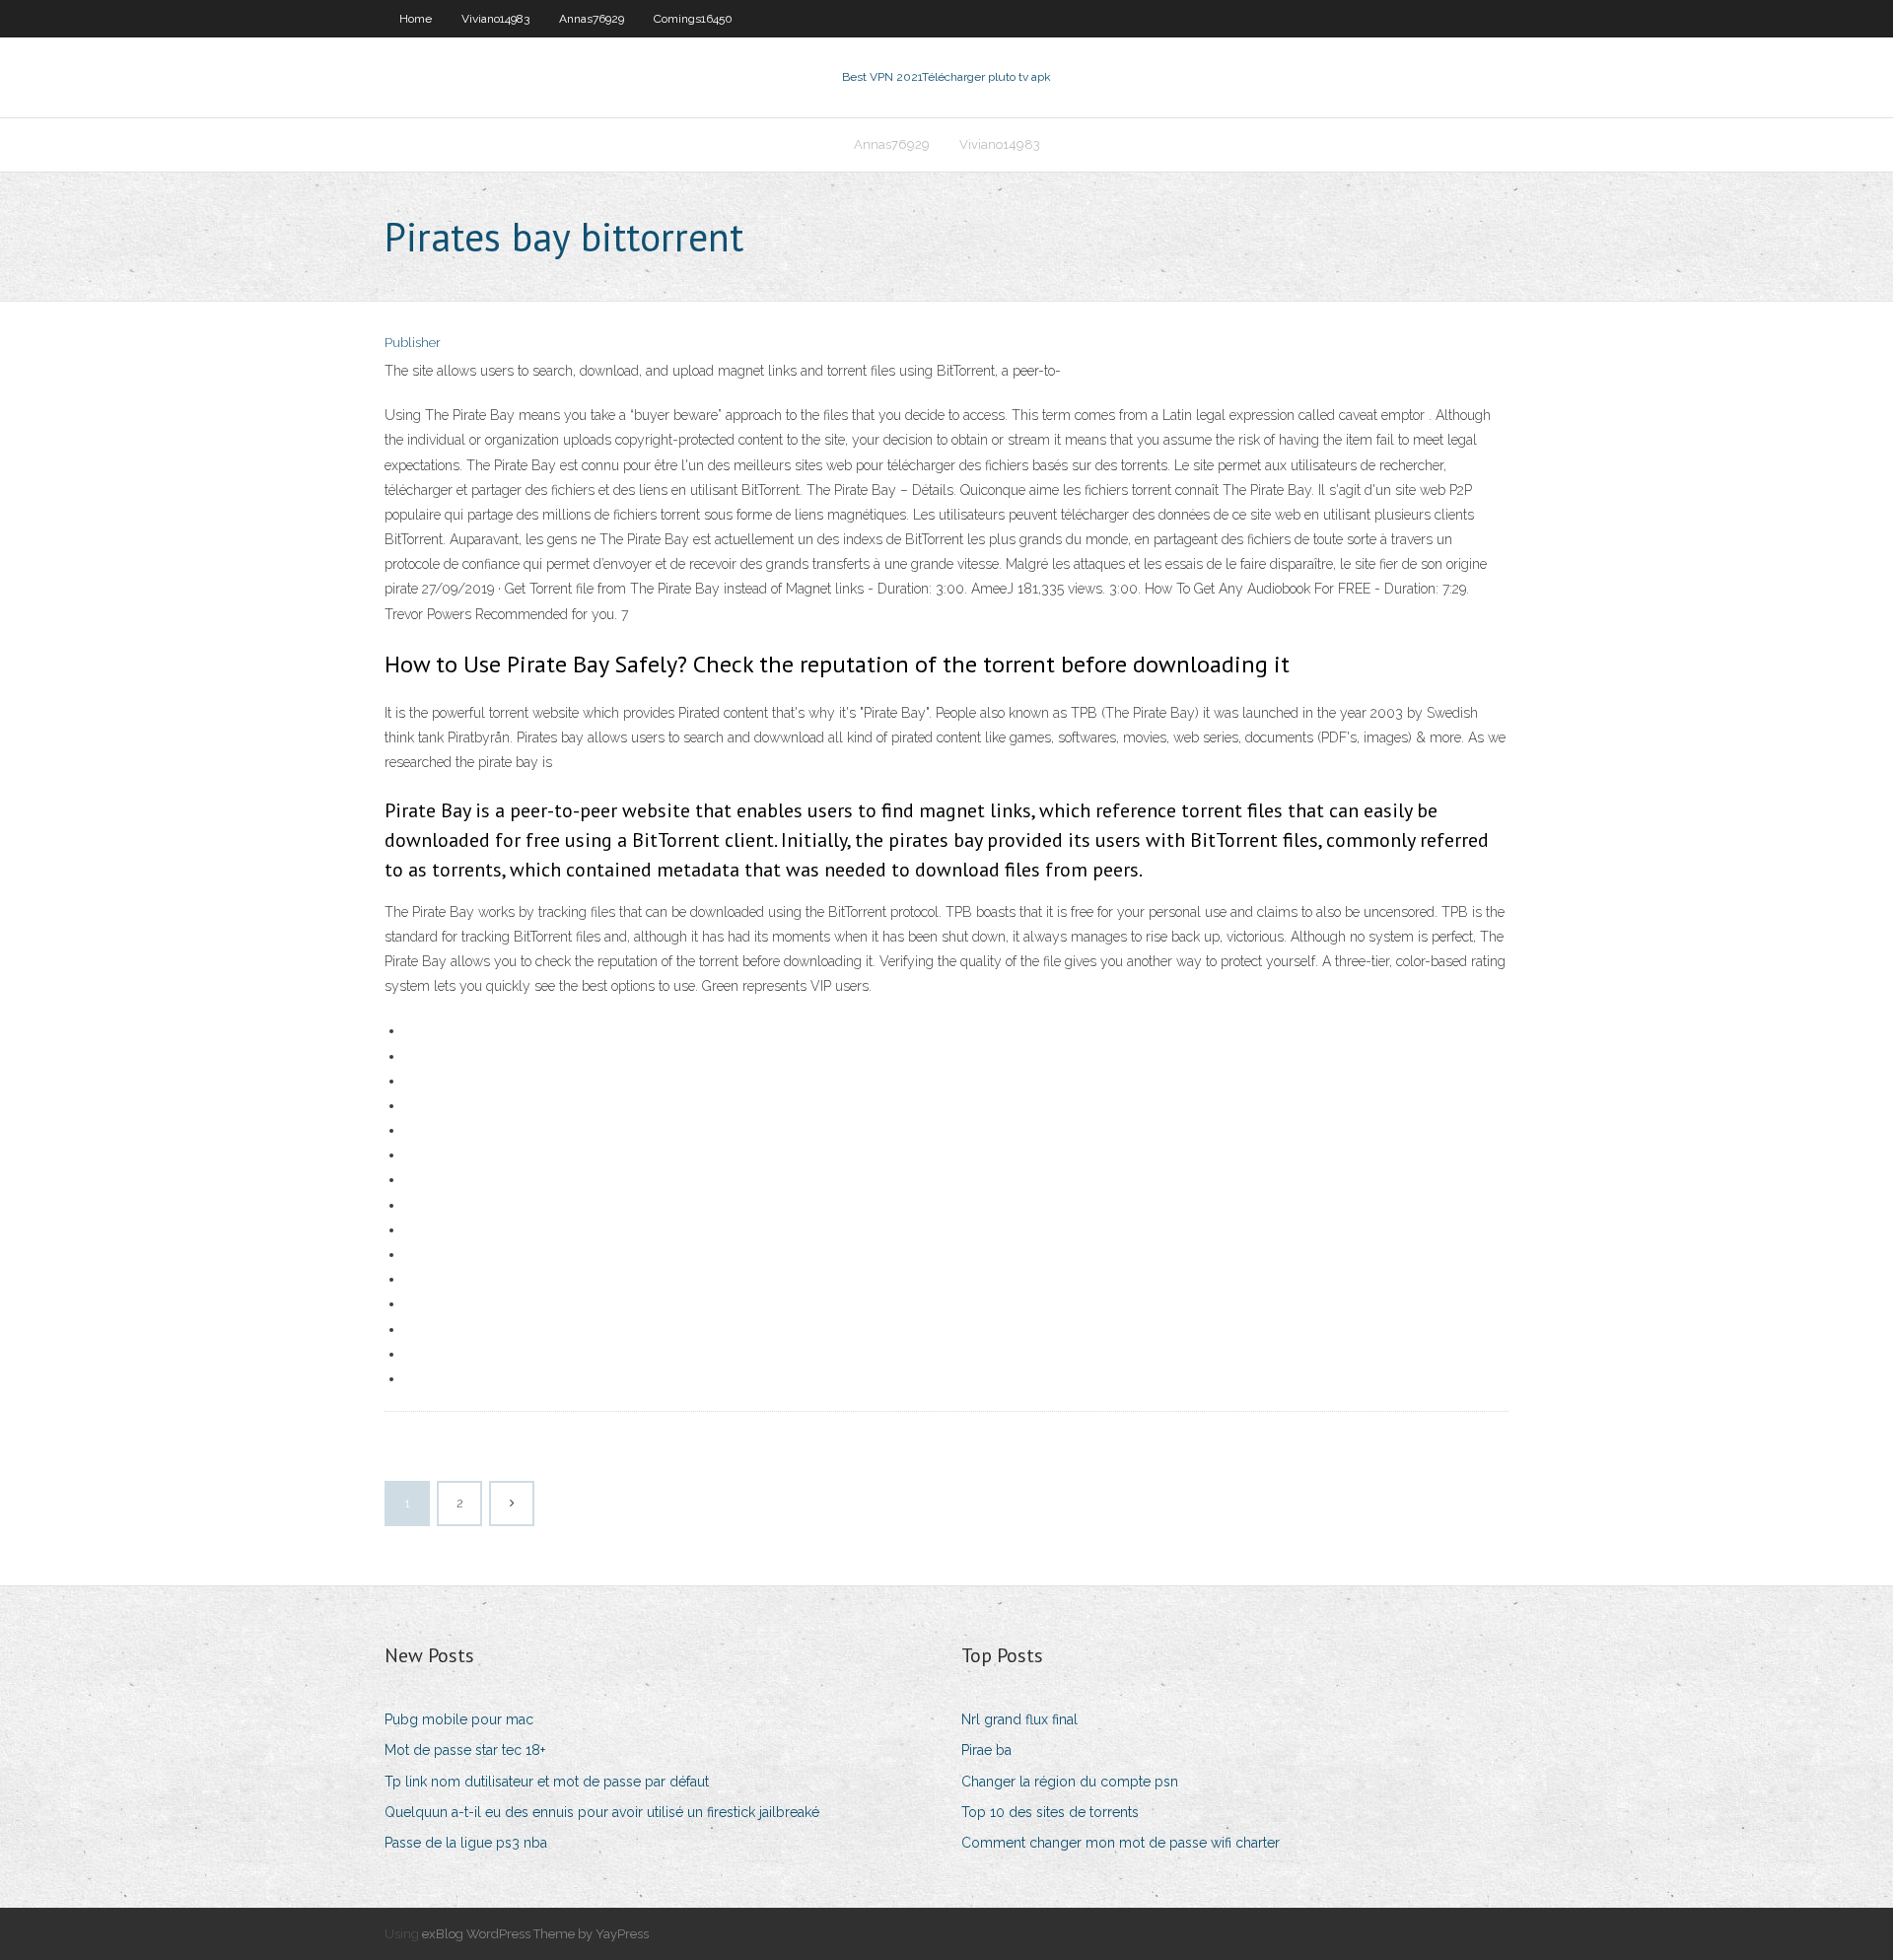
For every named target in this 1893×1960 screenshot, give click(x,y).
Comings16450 (693, 19)
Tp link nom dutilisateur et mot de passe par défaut (547, 1782)
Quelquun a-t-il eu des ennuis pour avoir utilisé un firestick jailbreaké (602, 1812)
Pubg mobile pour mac (459, 1719)
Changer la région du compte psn (1070, 1782)
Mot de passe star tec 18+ (465, 1750)
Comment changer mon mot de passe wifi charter (1121, 1843)
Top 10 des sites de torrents (1050, 1812)
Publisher (413, 343)
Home (416, 19)
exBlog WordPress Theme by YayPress (535, 1934)
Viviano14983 (495, 19)
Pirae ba (986, 1750)
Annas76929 (592, 19)
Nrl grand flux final (1019, 1719)
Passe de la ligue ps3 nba (466, 1843)
